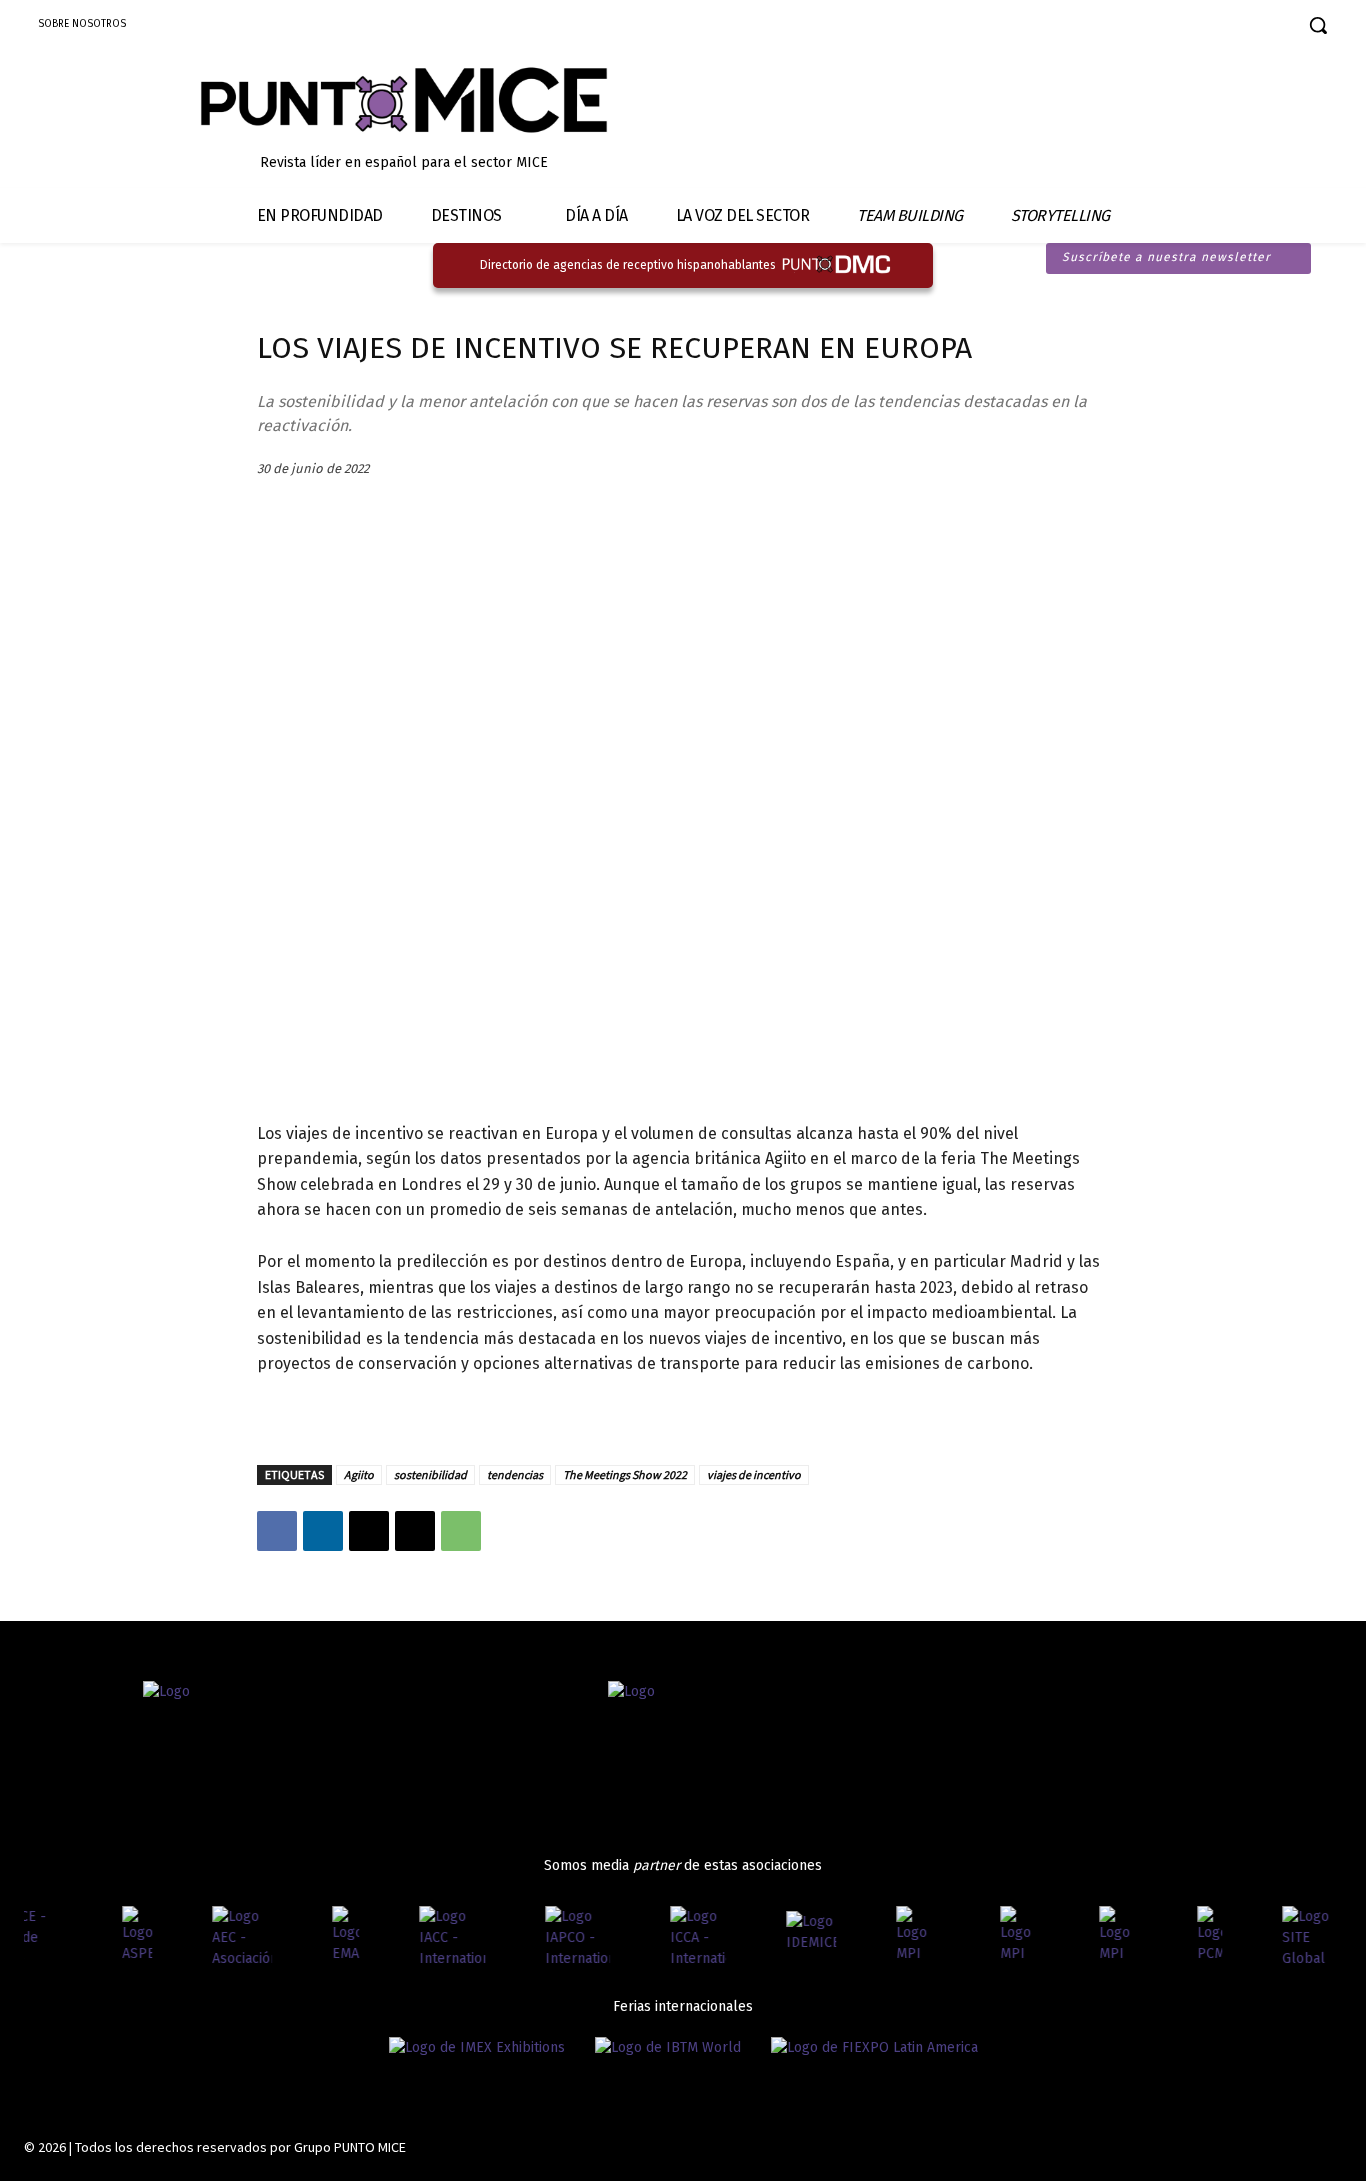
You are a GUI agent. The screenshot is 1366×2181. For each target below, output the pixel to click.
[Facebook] (1145, 27)
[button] (1318, 25)
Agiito (359, 1474)
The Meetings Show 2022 (625, 1474)
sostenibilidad (430, 1474)
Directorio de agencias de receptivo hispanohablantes (628, 265)
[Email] (415, 1531)
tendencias (515, 1474)
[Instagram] (1180, 27)
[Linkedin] (1215, 27)
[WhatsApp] (461, 1531)
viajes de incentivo (754, 1474)
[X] (369, 1531)
